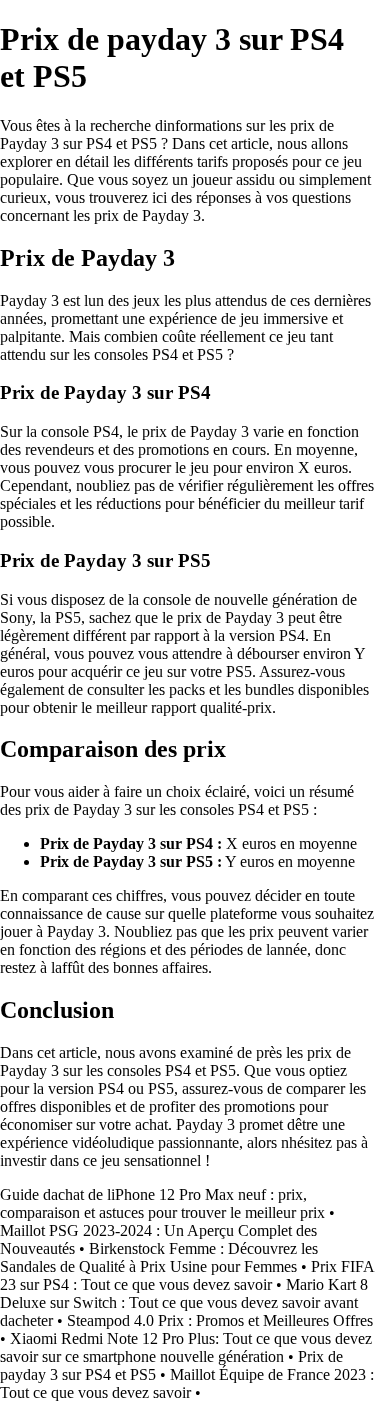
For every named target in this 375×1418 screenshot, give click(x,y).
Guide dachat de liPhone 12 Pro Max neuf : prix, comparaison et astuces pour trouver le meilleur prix (162, 1203)
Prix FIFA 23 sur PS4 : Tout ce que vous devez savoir (187, 1275)
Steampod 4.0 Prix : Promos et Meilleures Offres (220, 1320)
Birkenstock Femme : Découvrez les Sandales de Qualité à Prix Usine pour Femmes (159, 1257)
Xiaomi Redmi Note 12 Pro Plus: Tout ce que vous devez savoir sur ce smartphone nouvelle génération (186, 1347)
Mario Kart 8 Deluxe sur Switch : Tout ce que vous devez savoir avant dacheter (184, 1302)
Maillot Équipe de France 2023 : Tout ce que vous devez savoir (187, 1383)
